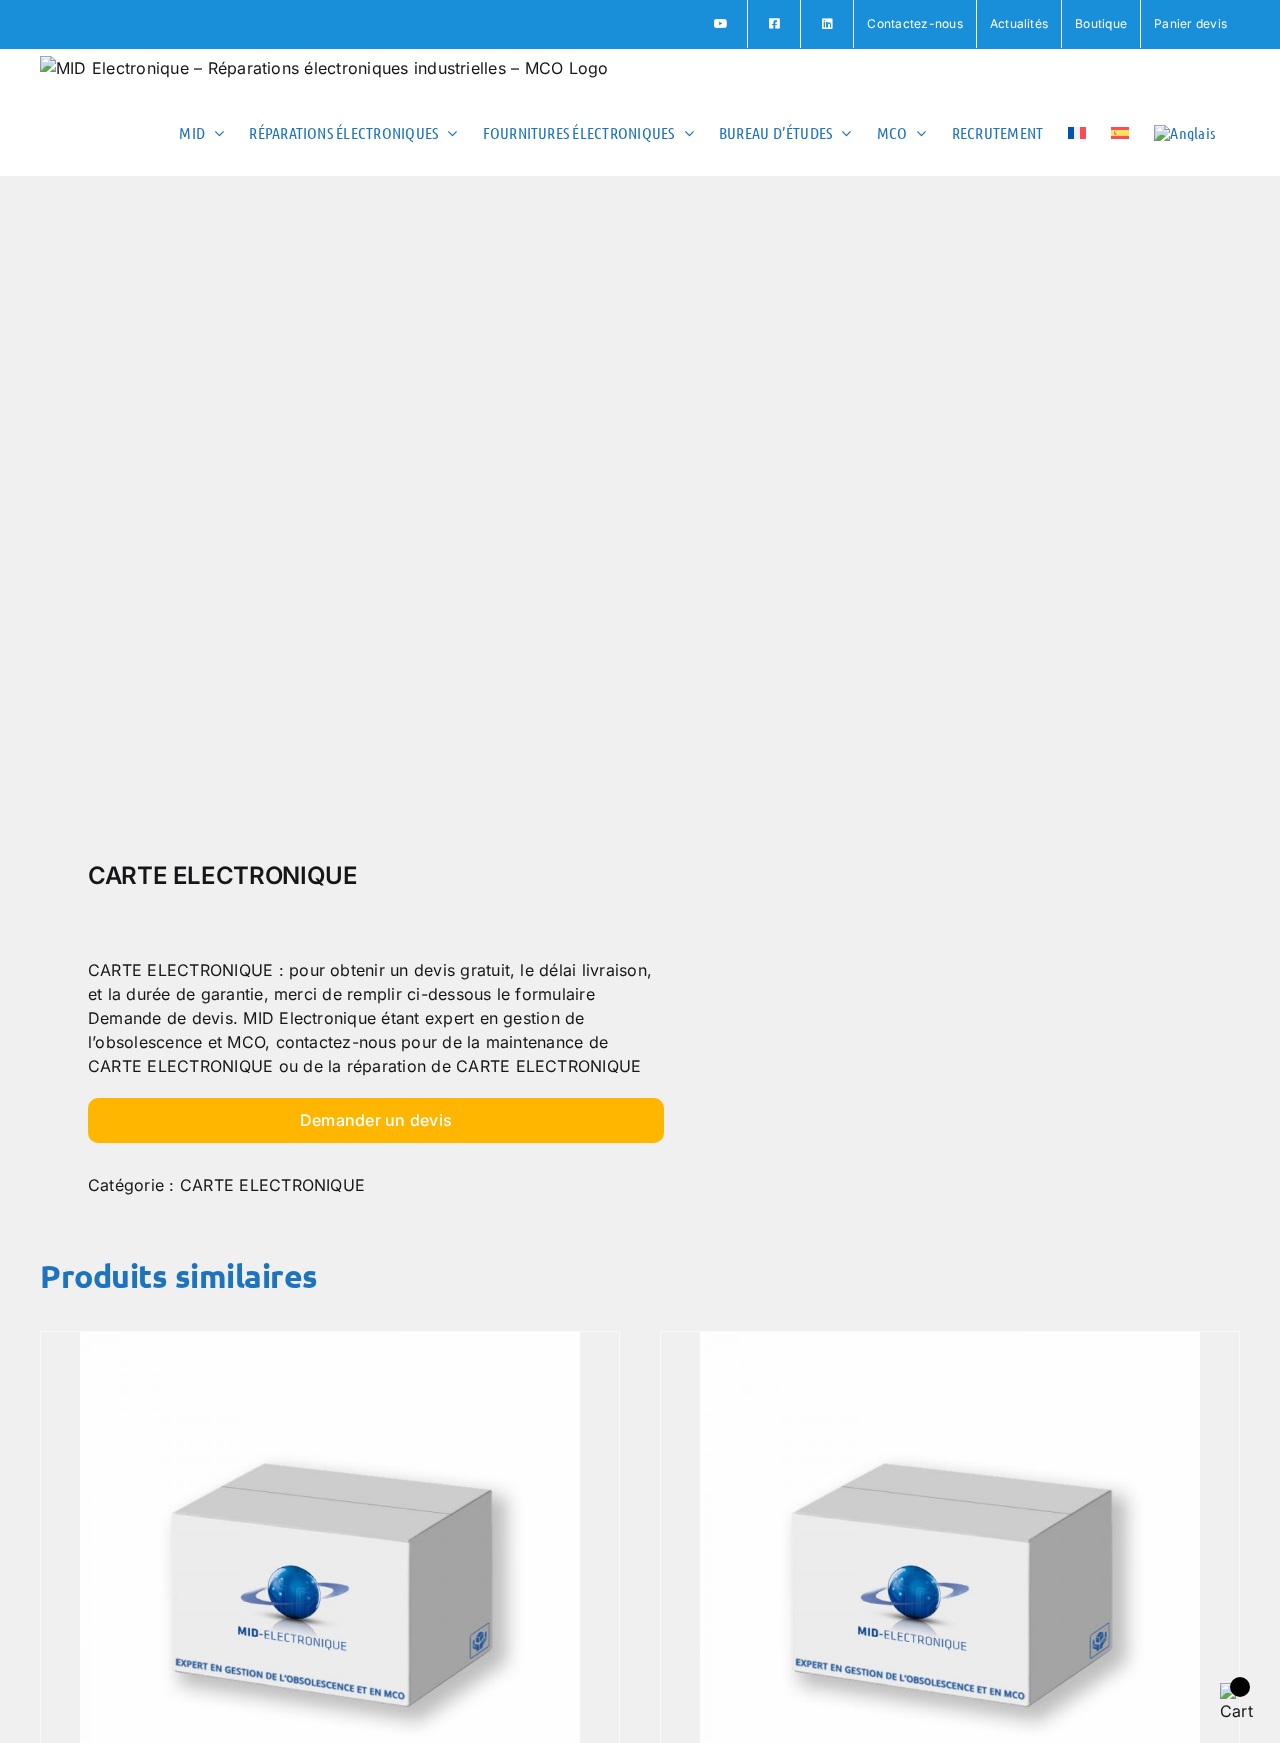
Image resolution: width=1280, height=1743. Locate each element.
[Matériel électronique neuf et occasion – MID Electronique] (328, 524)
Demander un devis (376, 1120)
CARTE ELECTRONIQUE (272, 1185)
